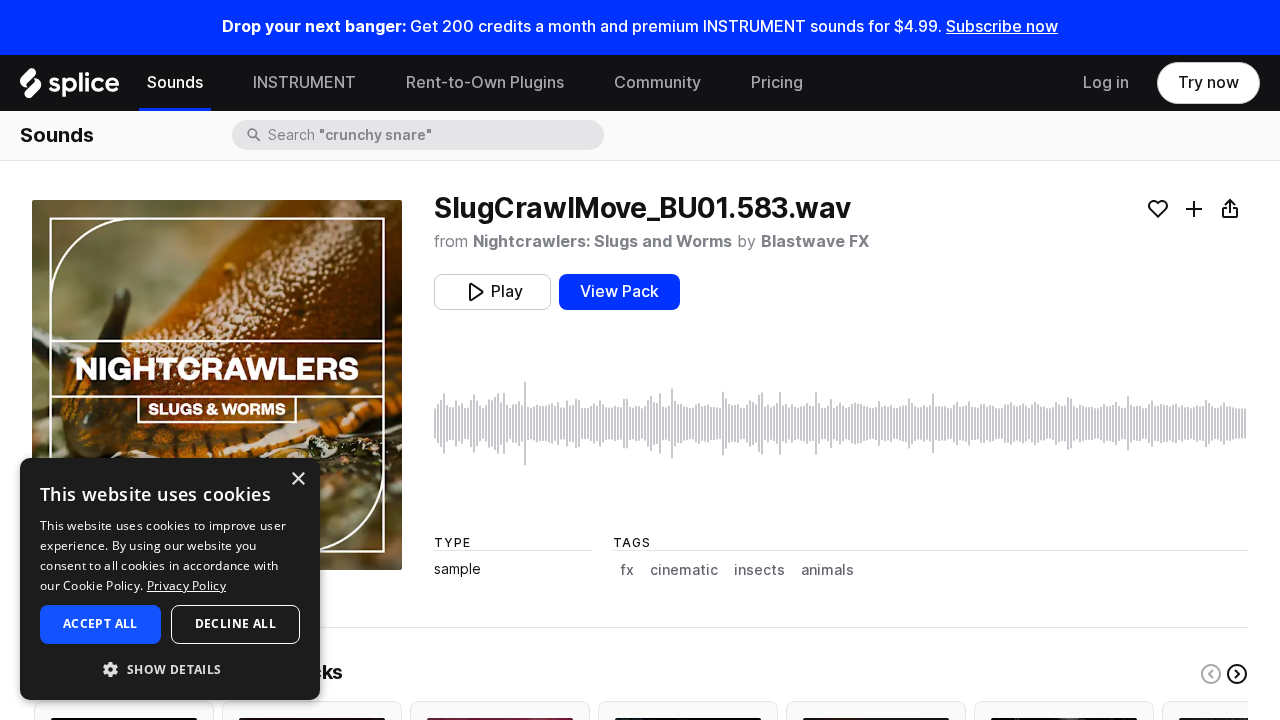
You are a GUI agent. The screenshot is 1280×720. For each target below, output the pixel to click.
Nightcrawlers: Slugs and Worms (602, 241)
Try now (1208, 82)
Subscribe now (1002, 26)
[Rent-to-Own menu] (579, 83)
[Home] (69, 88)
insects (759, 570)
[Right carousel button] (1237, 674)
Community (657, 82)
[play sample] (841, 423)
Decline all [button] (235, 623)
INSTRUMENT (304, 82)
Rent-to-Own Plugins (485, 82)
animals (827, 570)
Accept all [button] (100, 623)
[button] (170, 668)
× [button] (297, 479)
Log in (1106, 82)
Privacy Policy (186, 585)
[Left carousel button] (1211, 674)
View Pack (619, 291)
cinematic (684, 570)
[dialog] (170, 579)
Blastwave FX (815, 241)
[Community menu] (716, 83)
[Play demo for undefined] (217, 385)
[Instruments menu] (371, 83)
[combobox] (434, 135)
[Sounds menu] (218, 83)
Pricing (777, 82)
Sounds (175, 82)
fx (627, 570)
